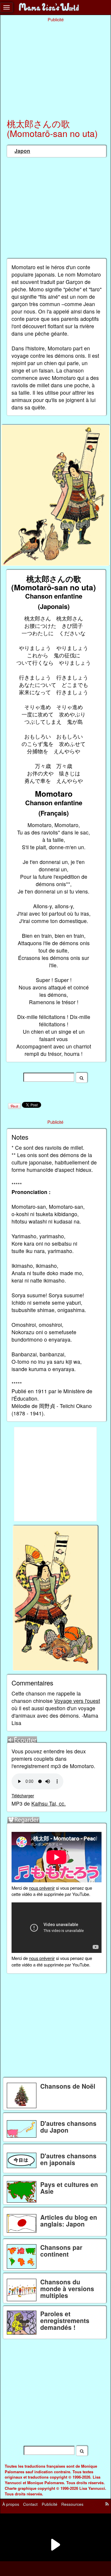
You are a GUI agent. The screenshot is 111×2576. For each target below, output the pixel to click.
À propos (11, 2504)
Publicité (50, 2504)
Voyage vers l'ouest (77, 1701)
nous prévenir (42, 1888)
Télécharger (23, 1795)
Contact (30, 2504)
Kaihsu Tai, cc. (49, 1803)
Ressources (72, 2504)
